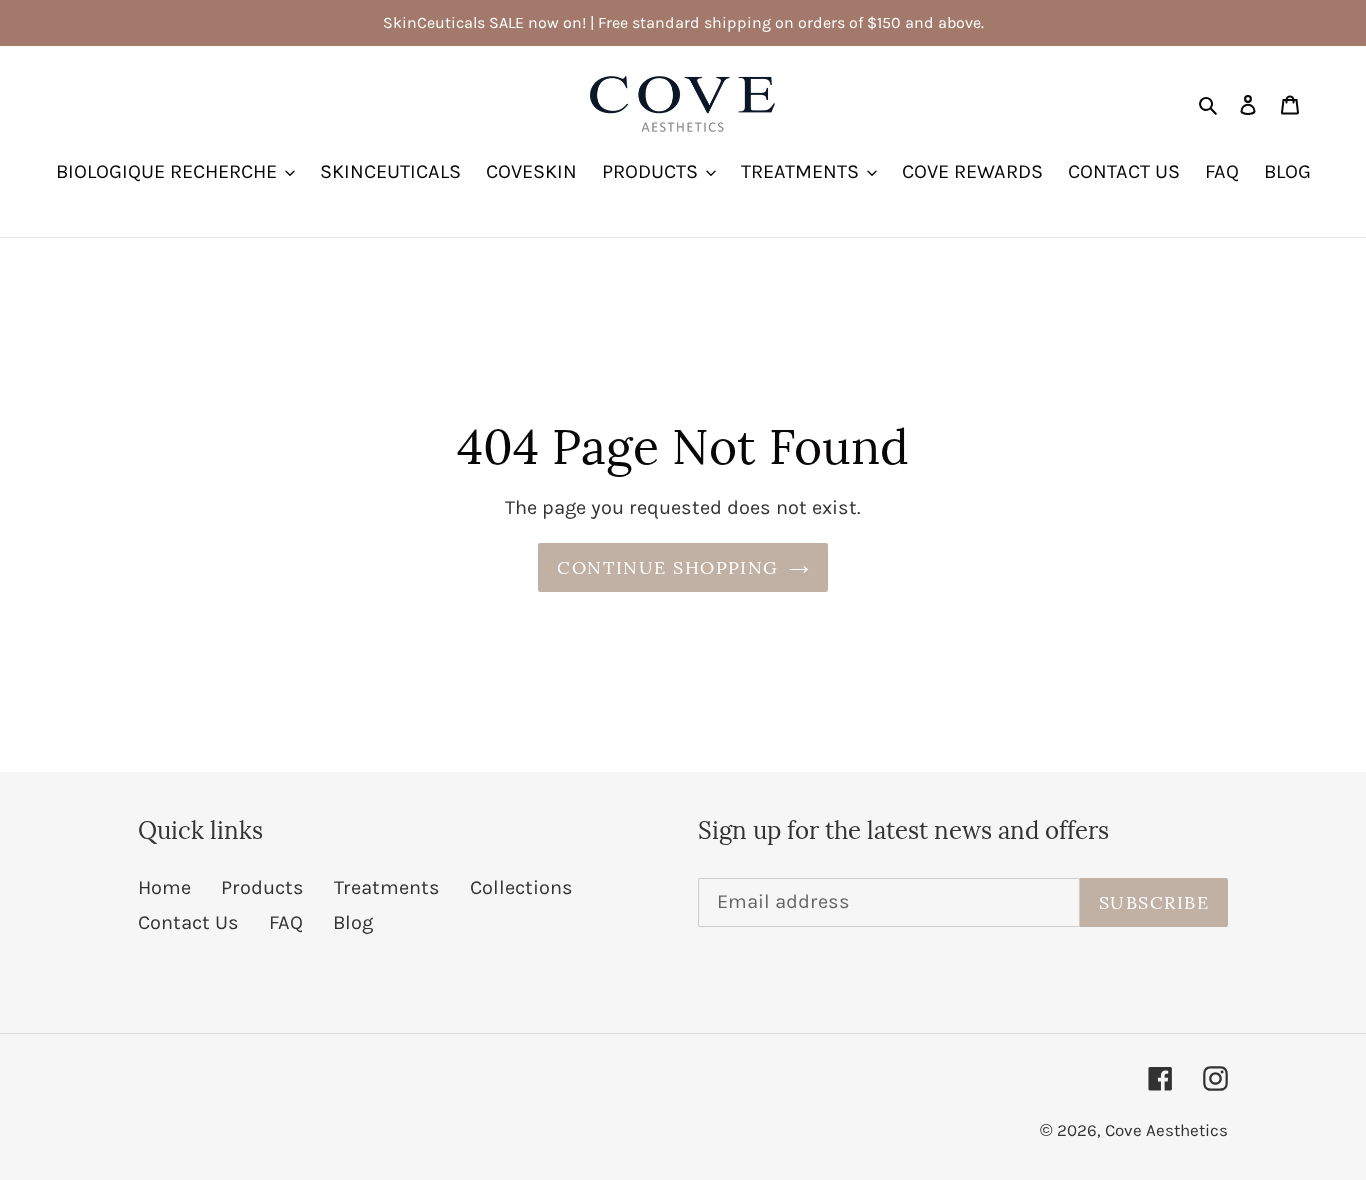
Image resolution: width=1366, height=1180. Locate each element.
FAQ (286, 922)
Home (164, 887)
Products (262, 887)
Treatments (387, 887)
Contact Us (188, 922)
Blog (353, 922)
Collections (521, 887)
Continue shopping (667, 567)
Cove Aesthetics (1166, 1130)
